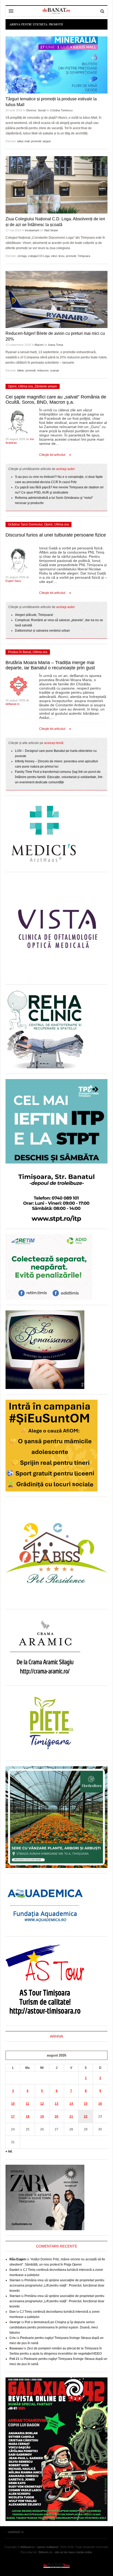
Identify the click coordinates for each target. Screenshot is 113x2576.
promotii (36, 141)
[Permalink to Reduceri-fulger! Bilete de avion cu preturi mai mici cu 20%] (56, 299)
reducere (43, 370)
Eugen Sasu (13, 581)
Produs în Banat (20, 652)
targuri (47, 141)
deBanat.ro (12, 704)
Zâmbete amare (46, 386)
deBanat (56, 11)
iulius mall (23, 141)
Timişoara (84, 256)
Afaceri (39, 345)
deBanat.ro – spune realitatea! (39, 2547)
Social (42, 110)
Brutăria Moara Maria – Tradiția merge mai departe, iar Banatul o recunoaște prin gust (50, 665)
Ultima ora (25, 386)
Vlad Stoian (51, 230)
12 (42, 2104)
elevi (54, 256)
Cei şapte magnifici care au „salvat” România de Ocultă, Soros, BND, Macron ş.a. (56, 400)
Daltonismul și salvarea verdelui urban (42, 631)
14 (71, 2104)
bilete (21, 370)
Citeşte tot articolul (52, 455)
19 (42, 2116)
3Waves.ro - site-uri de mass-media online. (65, 2552)
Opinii (12, 386)
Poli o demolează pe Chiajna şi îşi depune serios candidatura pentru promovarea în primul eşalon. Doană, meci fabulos (54, 2327)
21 (71, 2116)
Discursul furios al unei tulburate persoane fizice (56, 535)
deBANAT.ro (56, 2565)
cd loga (22, 256)
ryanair (55, 370)
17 (13, 2116)
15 (86, 2104)
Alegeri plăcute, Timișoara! (34, 615)
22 (86, 2116)
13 (56, 2104)
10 (13, 2104)
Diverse (31, 110)
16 (100, 2104)
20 (56, 2116)
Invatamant (32, 230)
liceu (61, 256)
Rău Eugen (18, 2259)
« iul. (9, 2151)
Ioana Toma (56, 345)
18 (28, 2116)
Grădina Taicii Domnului (25, 524)
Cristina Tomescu (61, 110)
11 (27, 2104)
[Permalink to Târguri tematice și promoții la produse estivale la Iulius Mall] (56, 65)
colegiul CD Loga (39, 256)
